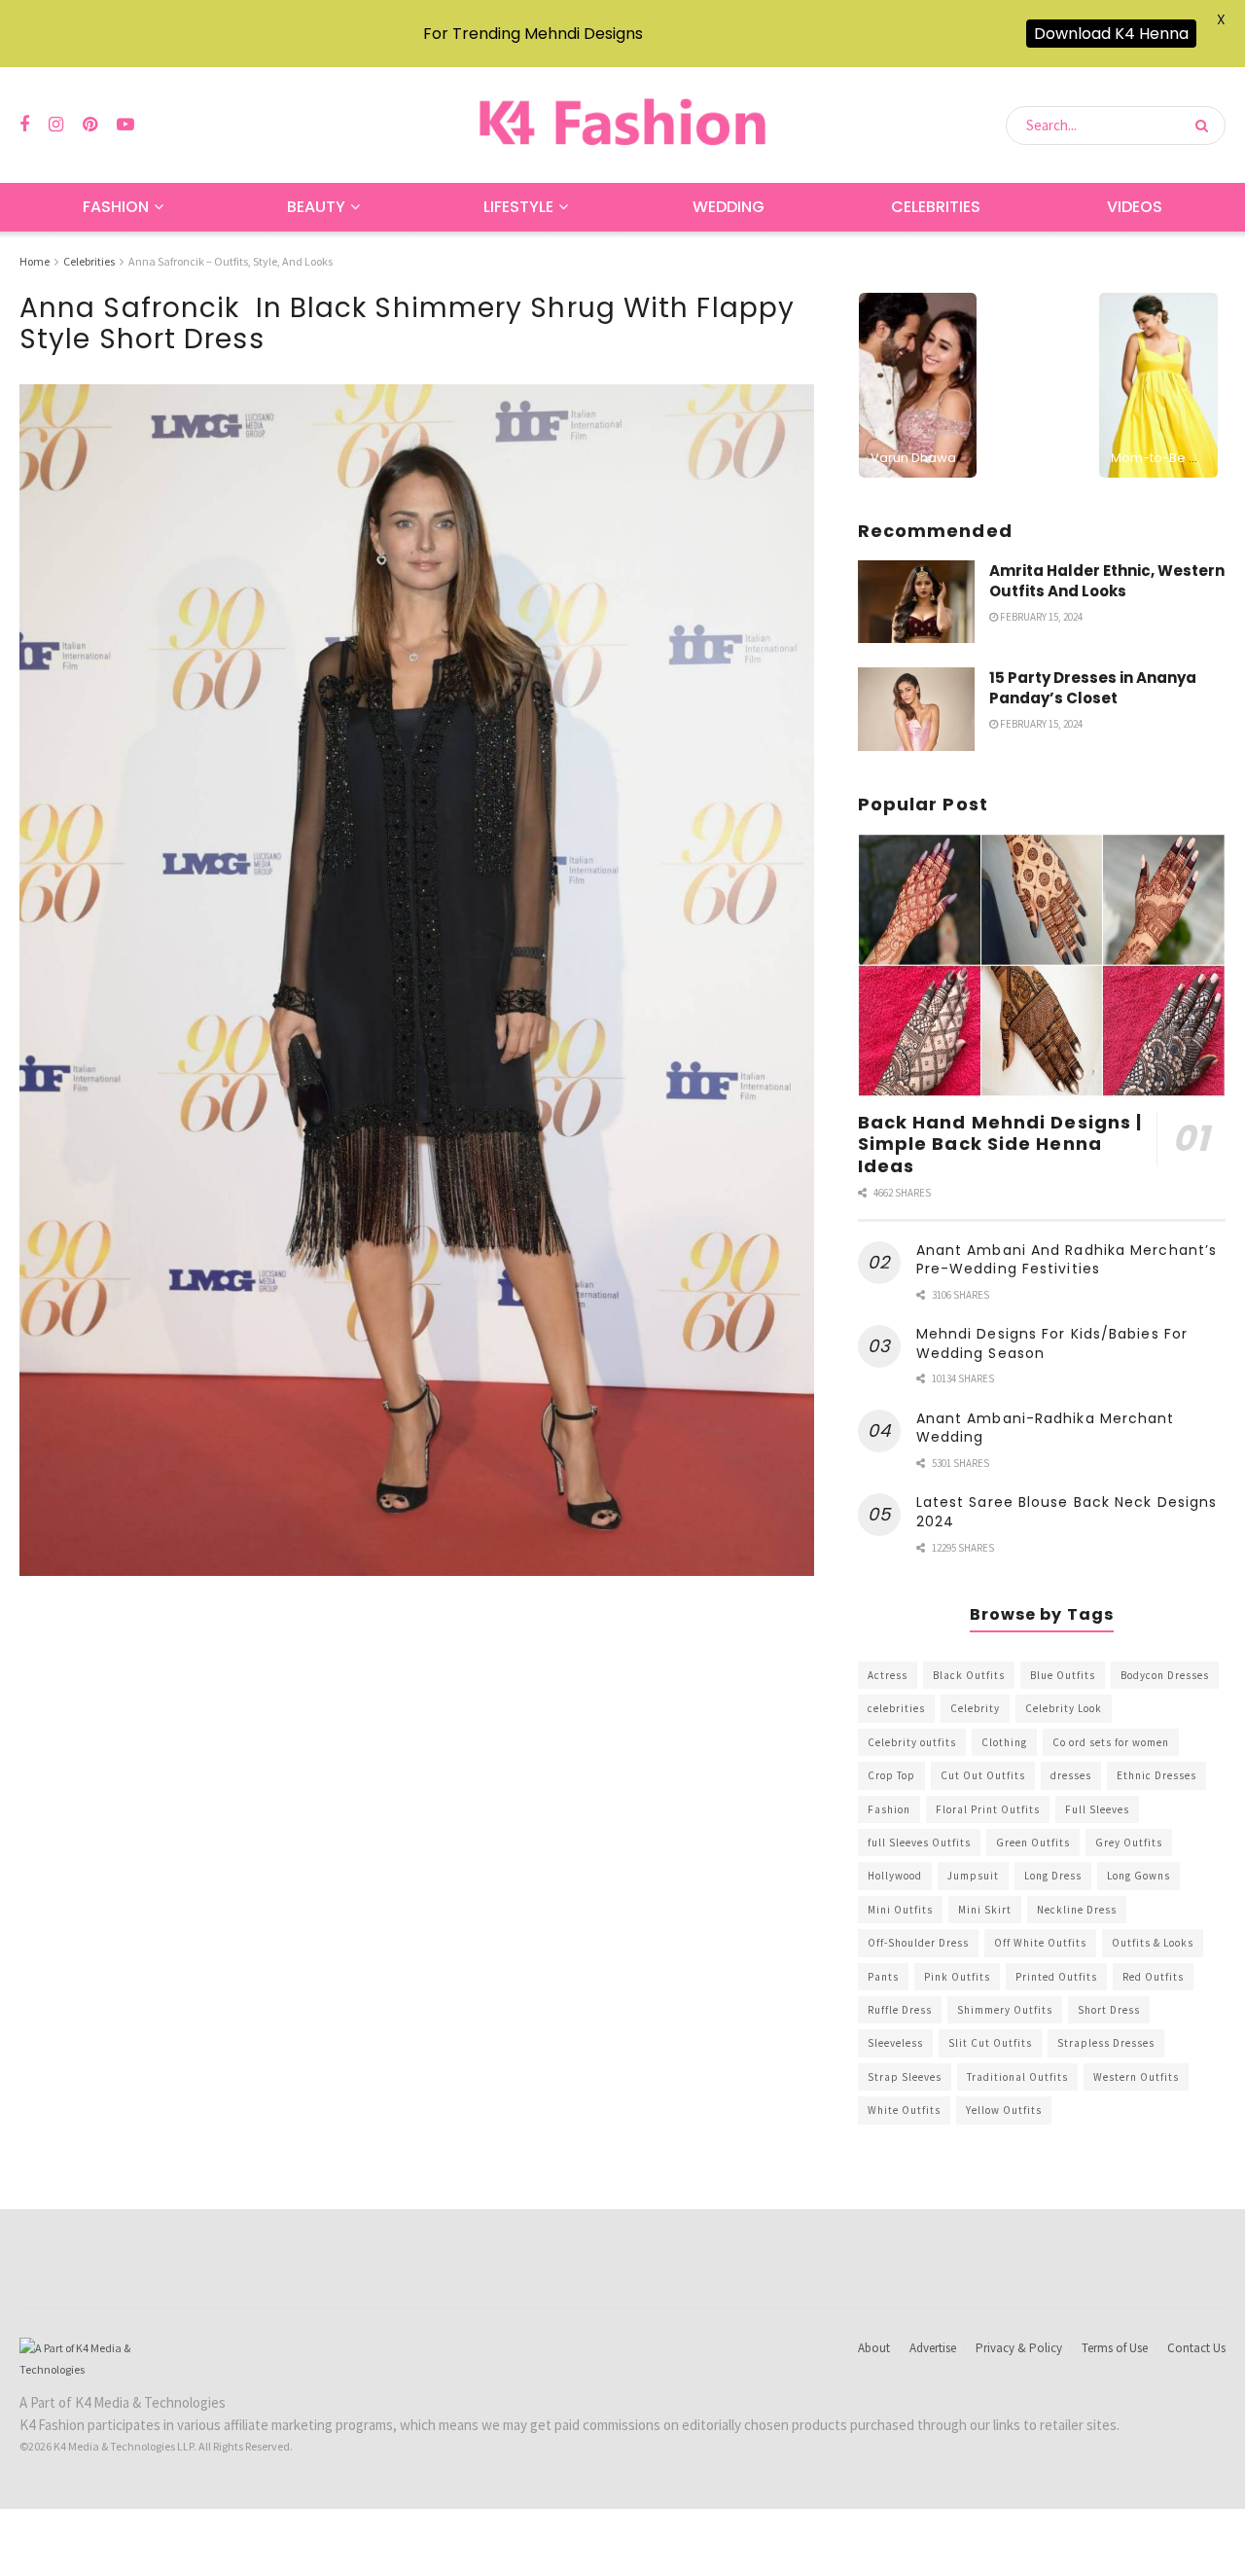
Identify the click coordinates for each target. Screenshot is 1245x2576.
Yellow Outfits (1004, 2110)
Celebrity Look (1064, 1708)
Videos (1135, 207)
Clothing (1004, 1742)
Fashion (116, 207)
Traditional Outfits (1017, 2077)
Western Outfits (1136, 2077)
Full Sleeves (1097, 1809)
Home (35, 261)
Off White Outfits (1040, 1943)
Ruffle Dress (900, 2010)
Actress (888, 1675)
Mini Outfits (900, 1910)
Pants (883, 1977)
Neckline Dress (1077, 1910)
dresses (1071, 1775)
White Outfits (904, 2110)
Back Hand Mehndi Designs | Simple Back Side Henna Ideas (1000, 1144)
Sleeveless (895, 2043)
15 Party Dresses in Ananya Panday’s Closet (1093, 688)
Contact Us (1196, 2348)
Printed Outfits (1056, 1977)
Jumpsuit (973, 1876)
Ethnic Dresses (1156, 1775)
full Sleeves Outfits (919, 1843)
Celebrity (975, 1708)
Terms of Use (1115, 2348)
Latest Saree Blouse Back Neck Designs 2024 (1067, 1512)
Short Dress (1109, 2010)
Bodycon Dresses (1165, 1675)
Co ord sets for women (1111, 1742)
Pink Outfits (957, 1977)
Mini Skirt (985, 1910)
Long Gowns (1138, 1876)
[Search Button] (1206, 125)
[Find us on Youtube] (125, 125)
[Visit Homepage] (622, 125)
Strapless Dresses (1106, 2043)
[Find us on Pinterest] (90, 125)
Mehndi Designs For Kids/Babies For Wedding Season (1052, 1343)
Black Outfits (969, 1675)
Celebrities (936, 207)
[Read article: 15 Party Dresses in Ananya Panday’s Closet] (916, 709)
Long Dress (1053, 1876)
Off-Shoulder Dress (918, 1943)
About (874, 2348)
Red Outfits (1153, 1977)
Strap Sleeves (905, 2077)
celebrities (896, 1708)
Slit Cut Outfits (990, 2043)
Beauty (316, 207)
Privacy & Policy (1019, 2348)
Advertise (933, 2348)
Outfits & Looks (1153, 1943)
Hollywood (895, 1876)
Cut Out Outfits (983, 1775)
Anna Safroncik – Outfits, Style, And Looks (231, 261)
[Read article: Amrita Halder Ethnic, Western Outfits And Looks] (916, 602)
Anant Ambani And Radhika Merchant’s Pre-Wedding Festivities (1067, 1260)
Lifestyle (518, 207)
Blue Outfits (1063, 1675)
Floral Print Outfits (988, 1809)
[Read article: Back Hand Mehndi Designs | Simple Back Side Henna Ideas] (1042, 966)
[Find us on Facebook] (24, 125)
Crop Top (891, 1775)
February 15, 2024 (1040, 617)
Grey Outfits (1129, 1843)
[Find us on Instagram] (56, 125)
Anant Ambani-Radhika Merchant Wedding (1046, 1428)
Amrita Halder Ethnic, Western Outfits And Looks (1107, 581)
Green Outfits (1033, 1843)
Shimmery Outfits (1005, 2010)
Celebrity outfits (912, 1742)
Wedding (729, 207)
